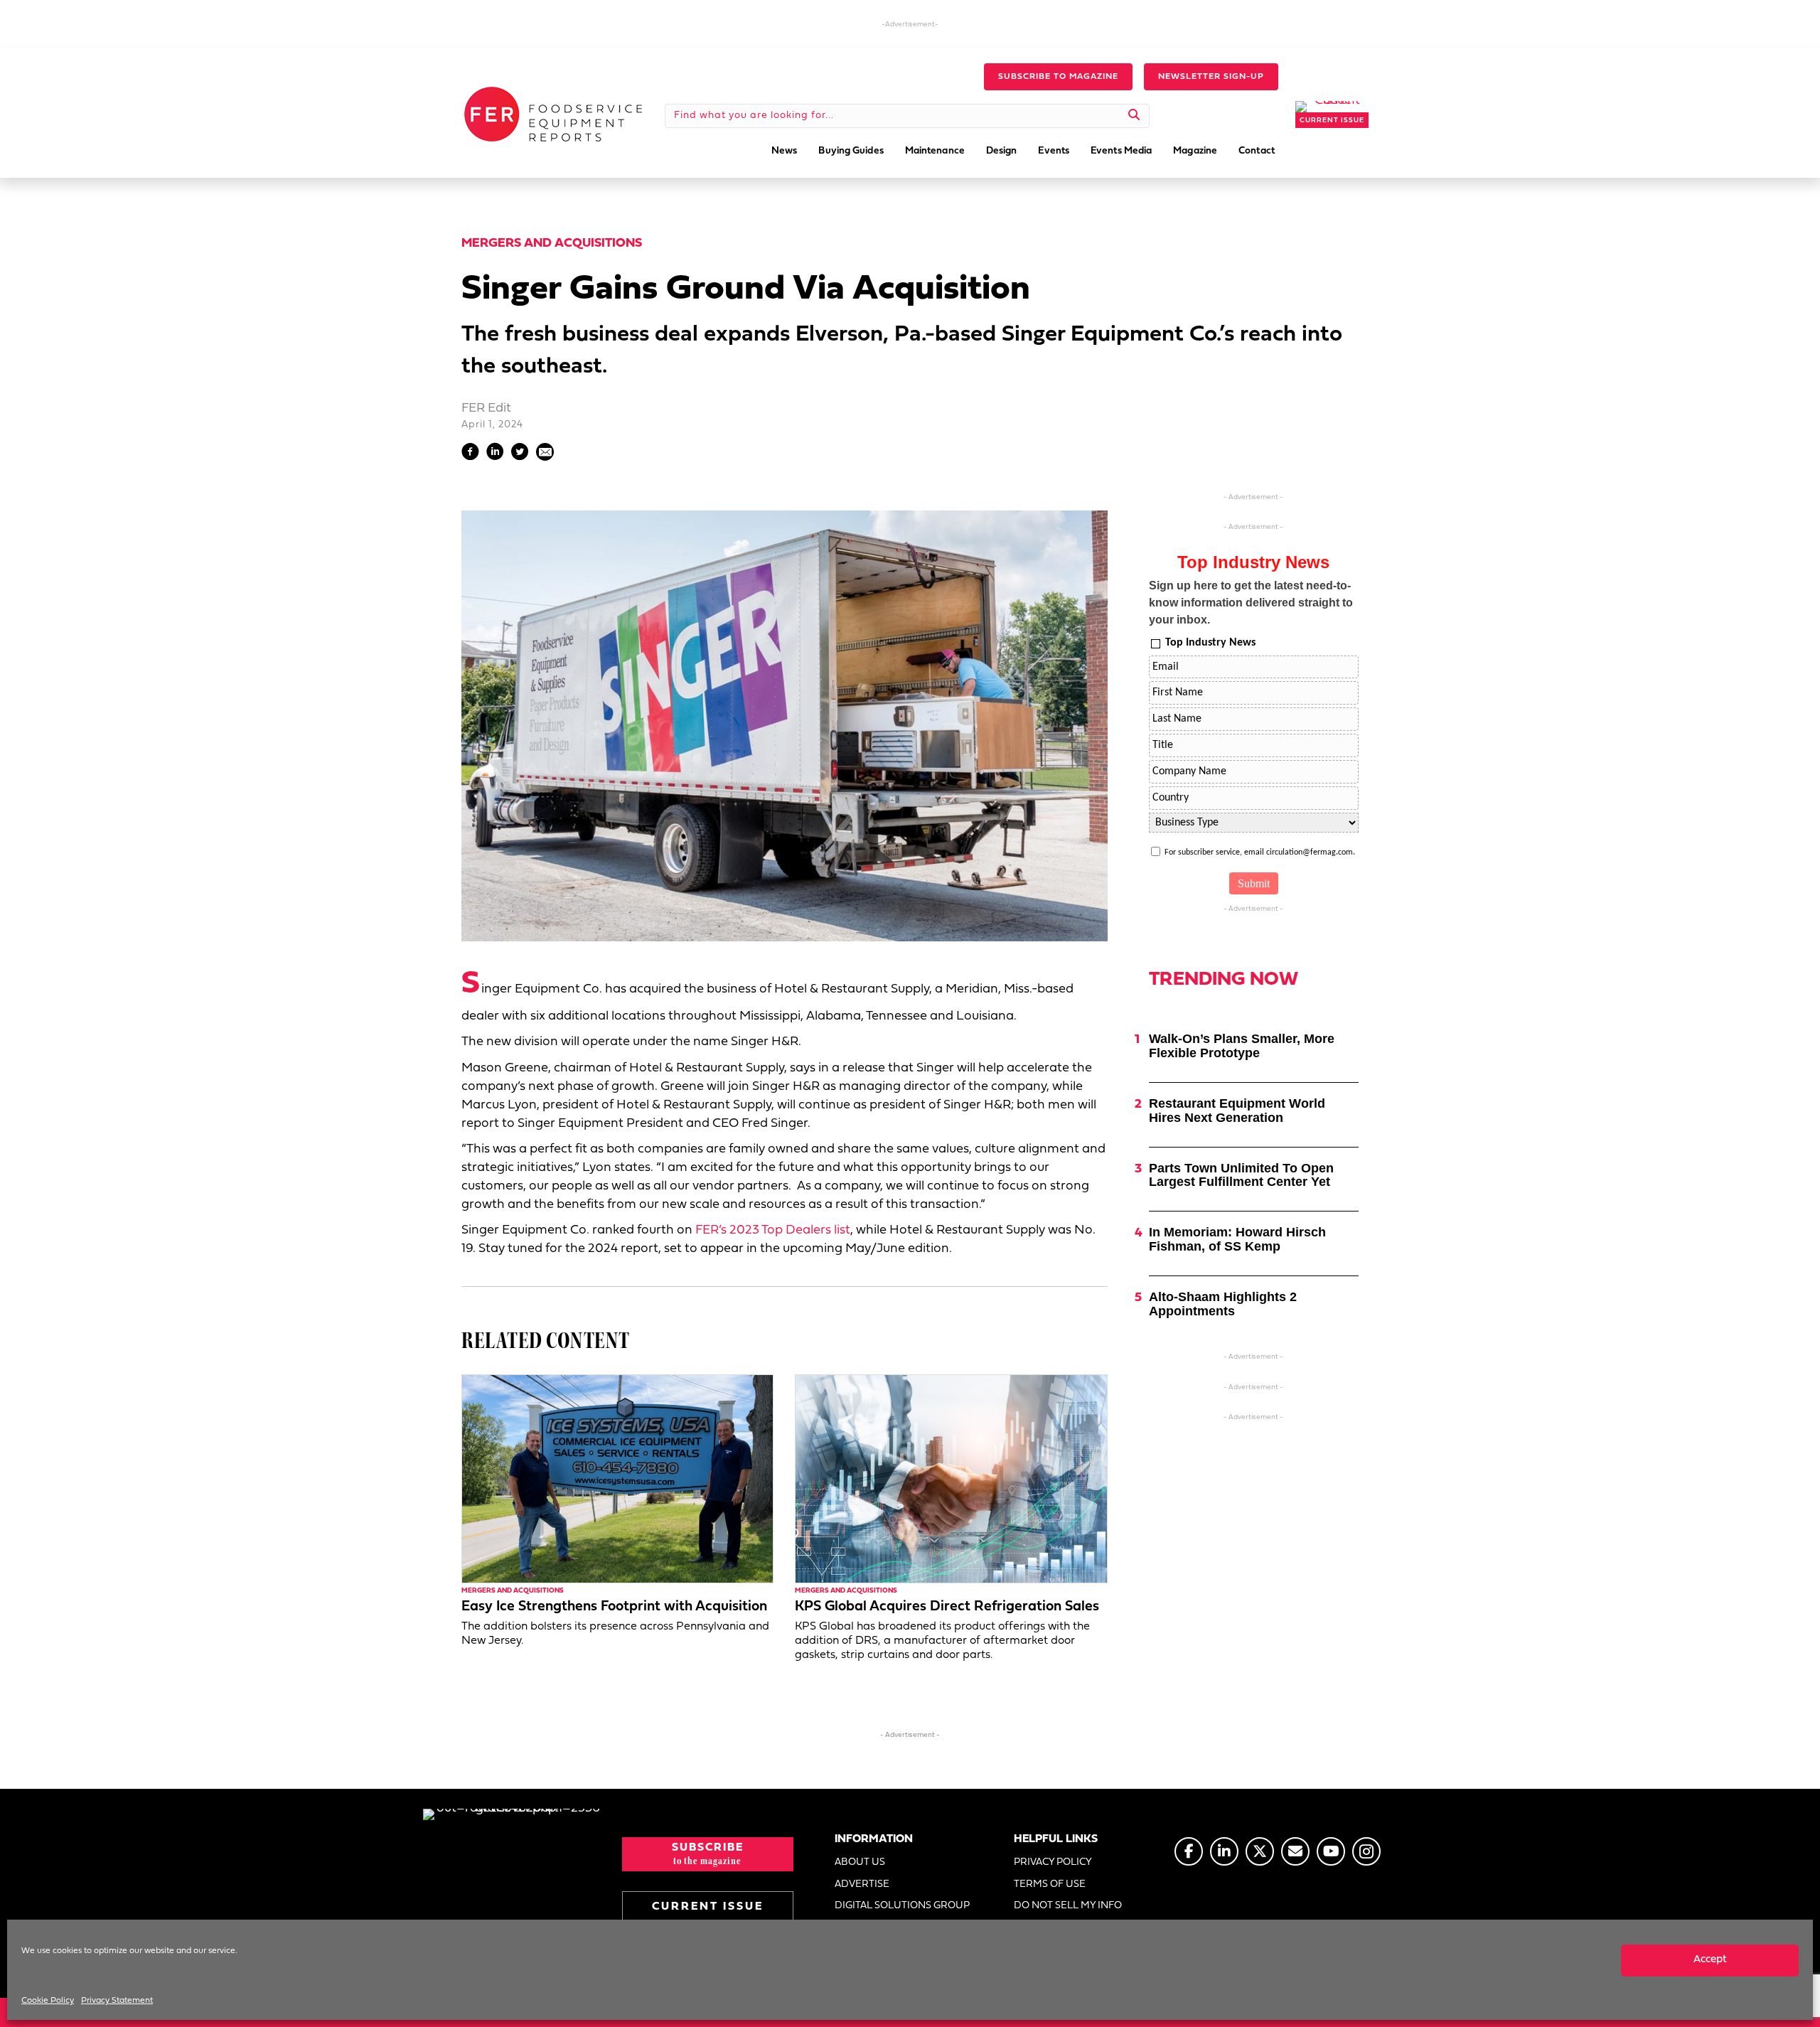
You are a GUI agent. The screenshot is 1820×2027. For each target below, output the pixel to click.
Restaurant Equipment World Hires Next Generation (1237, 1111)
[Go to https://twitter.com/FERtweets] (1260, 1851)
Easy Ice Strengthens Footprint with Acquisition (614, 1607)
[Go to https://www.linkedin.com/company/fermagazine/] (1224, 1851)
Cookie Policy (48, 2001)
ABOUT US (860, 1862)
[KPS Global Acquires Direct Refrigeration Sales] (951, 1478)
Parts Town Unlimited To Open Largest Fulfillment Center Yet (1241, 1175)
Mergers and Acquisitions (552, 244)
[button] (1058, 77)
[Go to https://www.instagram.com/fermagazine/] (1366, 1851)
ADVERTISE (862, 1884)
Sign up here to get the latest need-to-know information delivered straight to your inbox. (1251, 603)
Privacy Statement (117, 2001)
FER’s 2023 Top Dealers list (773, 1230)
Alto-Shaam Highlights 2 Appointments (1223, 1304)
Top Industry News (1210, 643)
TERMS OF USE (1050, 1884)
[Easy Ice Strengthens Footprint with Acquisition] (617, 1478)
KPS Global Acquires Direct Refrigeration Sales (947, 1607)
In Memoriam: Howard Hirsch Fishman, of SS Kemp (1237, 1239)
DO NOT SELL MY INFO (1068, 1906)
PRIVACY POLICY (1053, 1862)
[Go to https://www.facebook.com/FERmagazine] (1189, 1851)
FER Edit (486, 408)
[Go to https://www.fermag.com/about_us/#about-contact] (1295, 1851)
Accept (1710, 1960)
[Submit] (1134, 116)
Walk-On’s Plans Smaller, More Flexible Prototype (1242, 1046)
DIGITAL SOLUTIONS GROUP (902, 1906)
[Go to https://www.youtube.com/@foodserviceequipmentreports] (1331, 1851)
